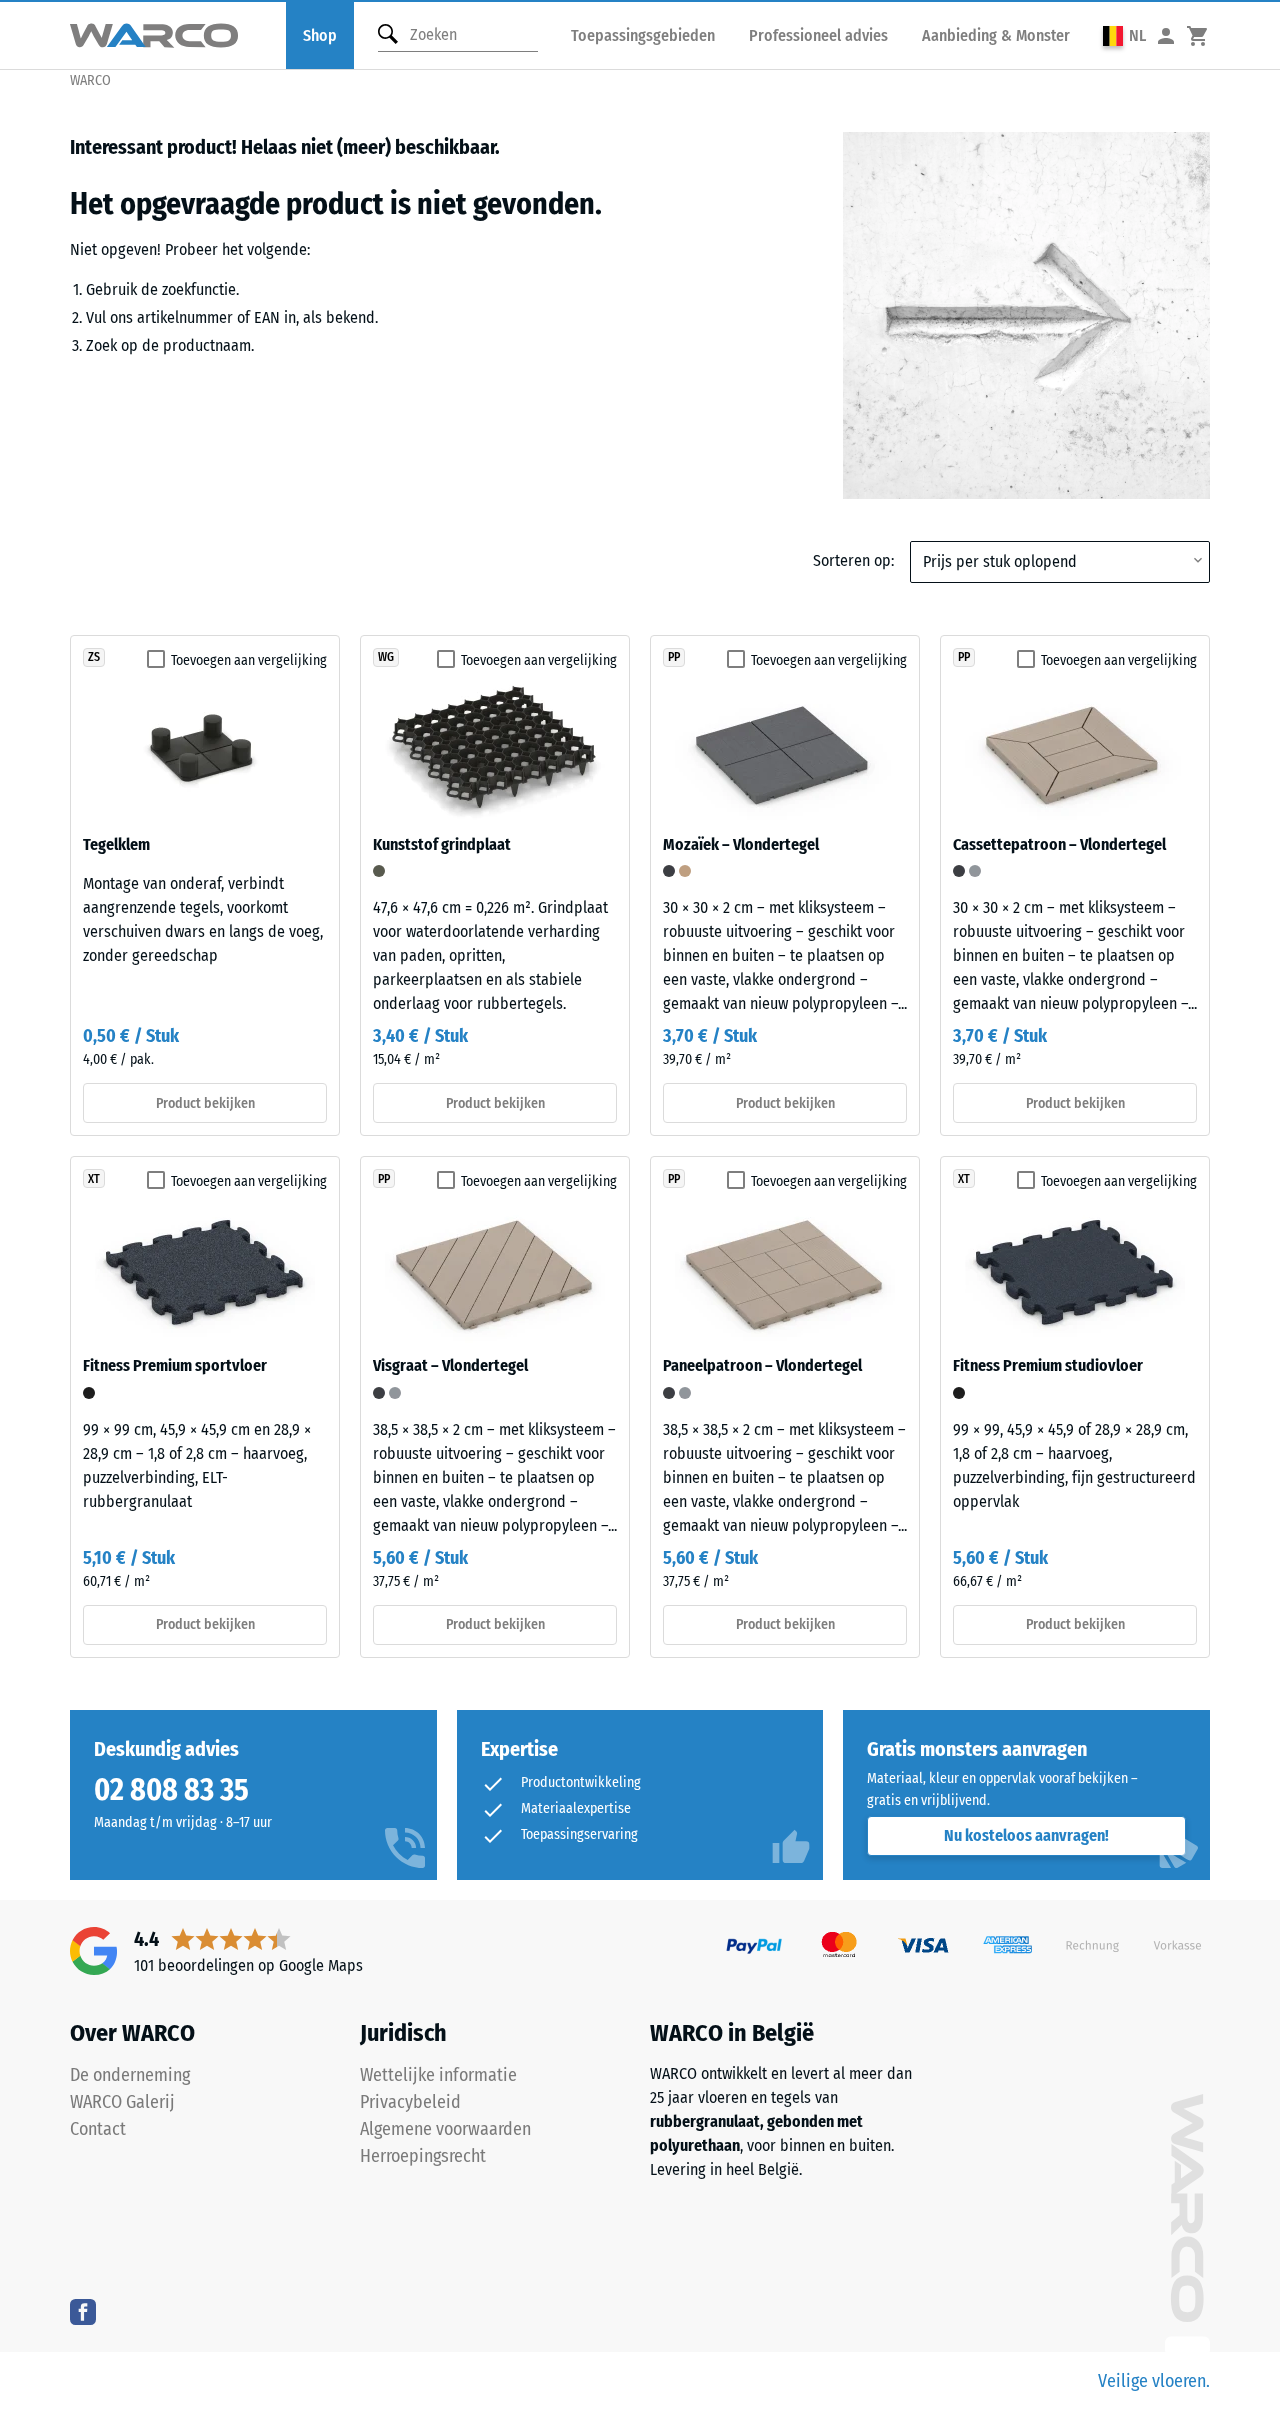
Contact (98, 2129)
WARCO (90, 80)
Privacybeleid (410, 2102)
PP (674, 657)
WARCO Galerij (122, 2102)
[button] (1124, 35)
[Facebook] (83, 2311)
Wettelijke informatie (438, 2075)
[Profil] (1166, 35)
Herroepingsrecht (423, 2156)
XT (94, 1179)
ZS (94, 657)
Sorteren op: (853, 560)
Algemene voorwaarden (445, 2129)
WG (386, 657)
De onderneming (130, 2075)
